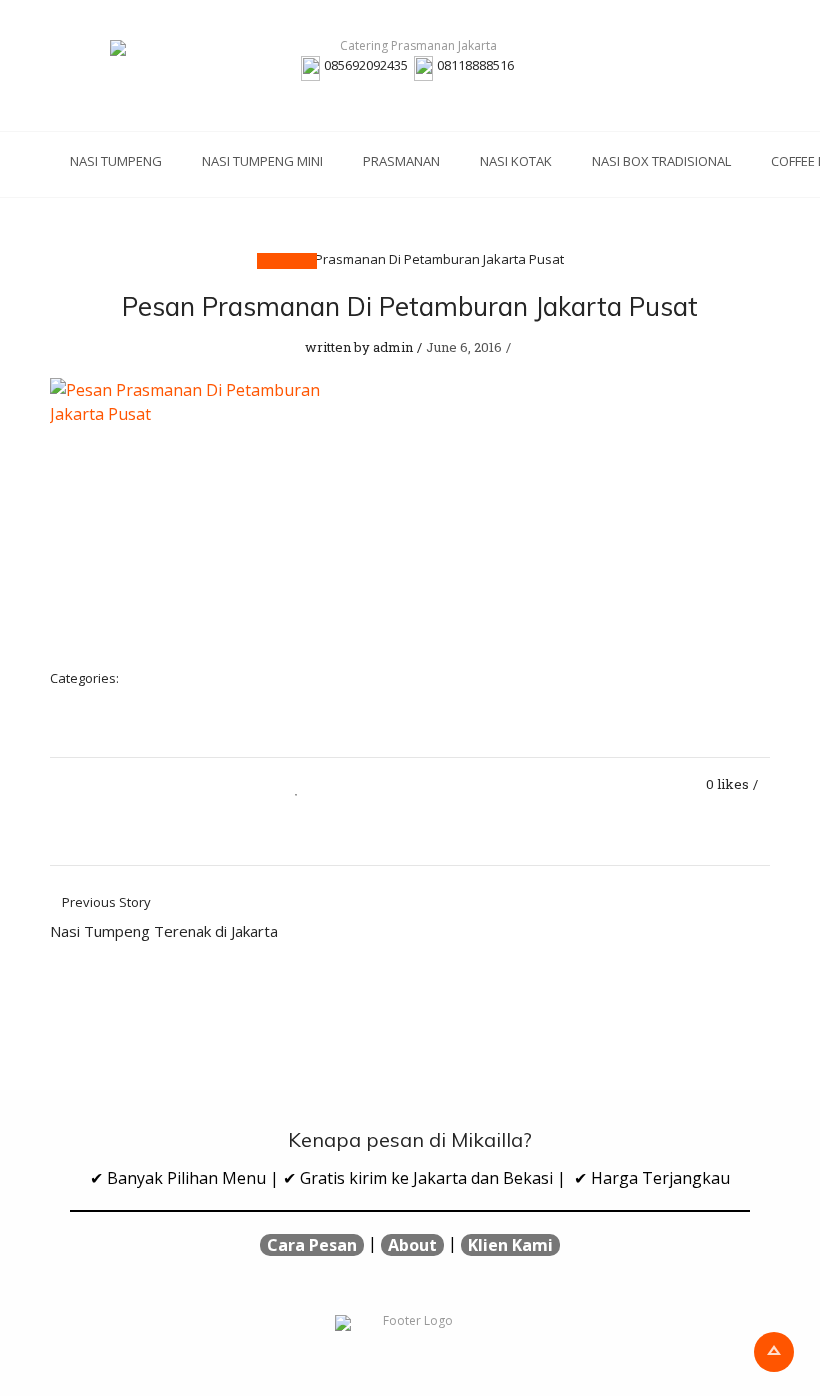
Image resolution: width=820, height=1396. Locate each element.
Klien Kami (510, 1245)
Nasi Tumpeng (116, 161)
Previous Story (164, 918)
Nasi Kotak (516, 161)
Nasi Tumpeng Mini (262, 161)
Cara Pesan (312, 1245)
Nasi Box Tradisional (661, 161)
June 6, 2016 (464, 347)
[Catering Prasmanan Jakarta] (410, 48)
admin (393, 347)
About (412, 1245)
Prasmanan (401, 161)
